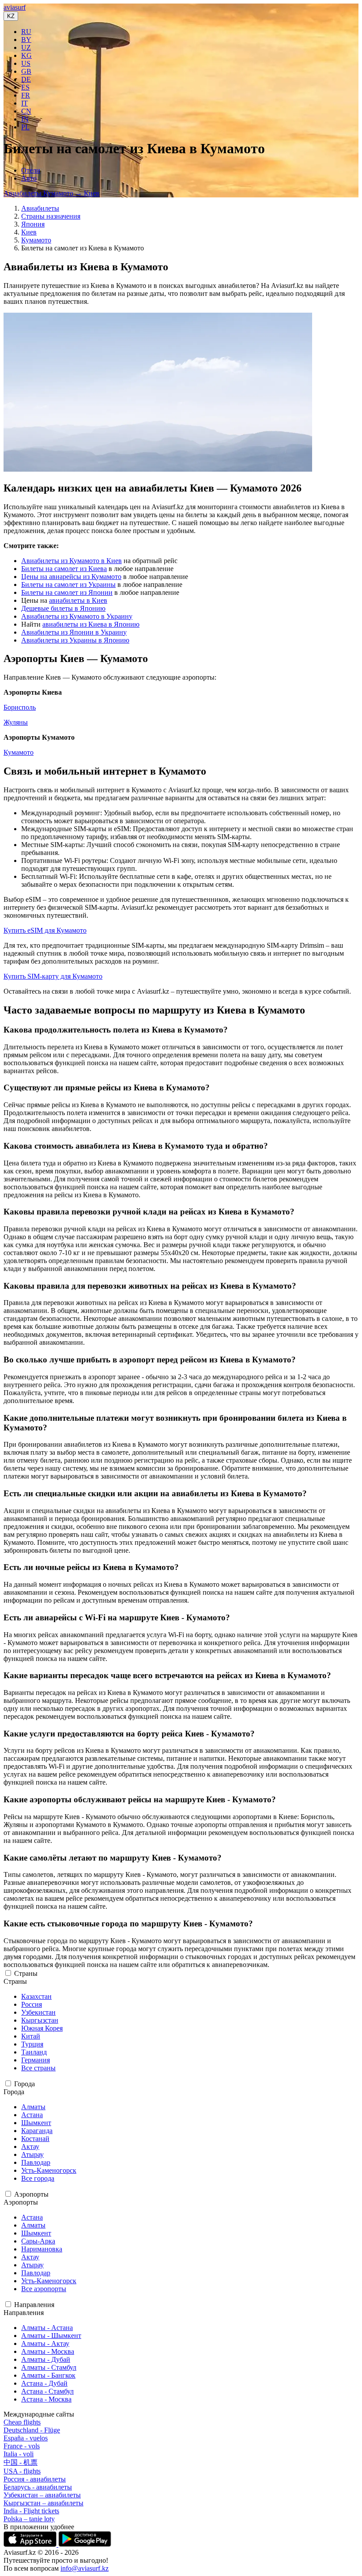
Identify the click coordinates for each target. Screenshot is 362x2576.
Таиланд (34, 2052)
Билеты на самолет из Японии (67, 592)
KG (26, 55)
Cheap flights (22, 2422)
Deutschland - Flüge (32, 2430)
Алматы (33, 2107)
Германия (36, 2060)
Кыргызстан (40, 2020)
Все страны (38, 2068)
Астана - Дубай (44, 2383)
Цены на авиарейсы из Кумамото (71, 577)
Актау (30, 2147)
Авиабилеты (40, 208)
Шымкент (36, 2123)
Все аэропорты (44, 2289)
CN (26, 111)
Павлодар (36, 2162)
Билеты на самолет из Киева (64, 569)
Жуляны (16, 722)
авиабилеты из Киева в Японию (91, 624)
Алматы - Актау (45, 2343)
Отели (31, 170)
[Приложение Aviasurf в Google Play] (85, 2544)
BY (26, 40)
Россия (32, 2004)
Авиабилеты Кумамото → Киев (51, 193)
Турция (32, 2044)
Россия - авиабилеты (35, 2479)
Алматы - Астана (47, 2328)
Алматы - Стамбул (49, 2367)
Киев (29, 232)
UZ (26, 47)
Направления (34, 2305)
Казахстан (36, 1996)
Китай (31, 2036)
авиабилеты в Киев (78, 600)
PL (25, 127)
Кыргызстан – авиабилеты (43, 2503)
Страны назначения (51, 216)
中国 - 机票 (21, 2462)
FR (26, 95)
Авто (29, 178)
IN (25, 119)
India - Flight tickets (31, 2511)
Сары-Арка (38, 2241)
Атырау (32, 2154)
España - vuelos (26, 2438)
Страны (26, 1973)
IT (25, 103)
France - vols (22, 2446)
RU (26, 32)
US (26, 63)
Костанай (35, 2139)
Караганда (37, 2131)
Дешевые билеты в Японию (63, 608)
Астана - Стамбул (47, 2391)
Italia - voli (19, 2454)
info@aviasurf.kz (85, 2568)
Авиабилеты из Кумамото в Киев (72, 561)
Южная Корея (42, 2028)
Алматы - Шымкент (51, 2336)
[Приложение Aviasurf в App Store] (31, 2544)
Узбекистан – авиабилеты (42, 2495)
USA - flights (22, 2471)
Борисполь (20, 707)
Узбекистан (38, 2012)
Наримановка (42, 2249)
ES (25, 87)
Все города (38, 2178)
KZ (11, 16)
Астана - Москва (46, 2399)
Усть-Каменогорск (49, 2170)
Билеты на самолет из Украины (68, 584)
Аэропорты (31, 2194)
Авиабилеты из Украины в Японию (75, 640)
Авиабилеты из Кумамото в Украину (77, 616)
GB (26, 71)
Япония (33, 224)
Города (25, 2084)
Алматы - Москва (48, 2351)
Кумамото (36, 240)
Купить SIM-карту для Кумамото (53, 976)
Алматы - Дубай (46, 2359)
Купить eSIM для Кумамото (45, 930)
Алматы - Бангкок (48, 2375)
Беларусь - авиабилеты (38, 2487)
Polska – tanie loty (29, 2519)
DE (26, 79)
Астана (32, 2115)
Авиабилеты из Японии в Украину (74, 632)
